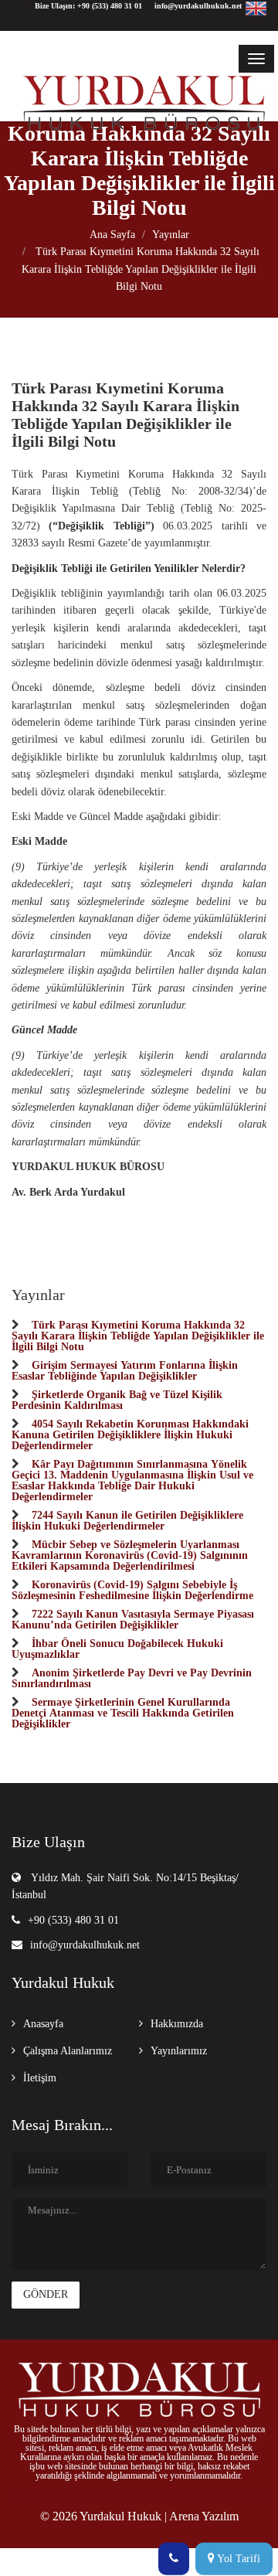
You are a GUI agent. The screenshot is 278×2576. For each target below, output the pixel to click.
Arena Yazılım (204, 2516)
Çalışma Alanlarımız (68, 2051)
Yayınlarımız (179, 2051)
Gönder (46, 2294)
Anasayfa (43, 2024)
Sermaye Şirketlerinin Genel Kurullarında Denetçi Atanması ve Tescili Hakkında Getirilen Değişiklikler (123, 1713)
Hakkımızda (177, 2024)
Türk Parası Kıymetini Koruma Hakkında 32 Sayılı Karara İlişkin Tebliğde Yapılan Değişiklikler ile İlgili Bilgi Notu (141, 269)
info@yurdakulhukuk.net (85, 1945)
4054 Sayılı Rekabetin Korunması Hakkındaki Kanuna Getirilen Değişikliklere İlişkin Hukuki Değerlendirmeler (130, 1434)
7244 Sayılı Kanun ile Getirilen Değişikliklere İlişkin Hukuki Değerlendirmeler (127, 1520)
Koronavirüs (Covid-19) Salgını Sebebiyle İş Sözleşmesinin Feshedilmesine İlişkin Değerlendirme (132, 1590)
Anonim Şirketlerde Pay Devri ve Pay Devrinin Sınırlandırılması (132, 1678)
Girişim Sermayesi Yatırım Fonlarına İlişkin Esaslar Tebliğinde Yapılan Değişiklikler (125, 1370)
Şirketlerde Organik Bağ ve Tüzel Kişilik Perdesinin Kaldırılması (117, 1400)
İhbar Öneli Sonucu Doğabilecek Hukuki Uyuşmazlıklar (117, 1649)
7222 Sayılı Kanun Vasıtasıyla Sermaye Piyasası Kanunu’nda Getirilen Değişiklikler (133, 1619)
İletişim (40, 2078)
